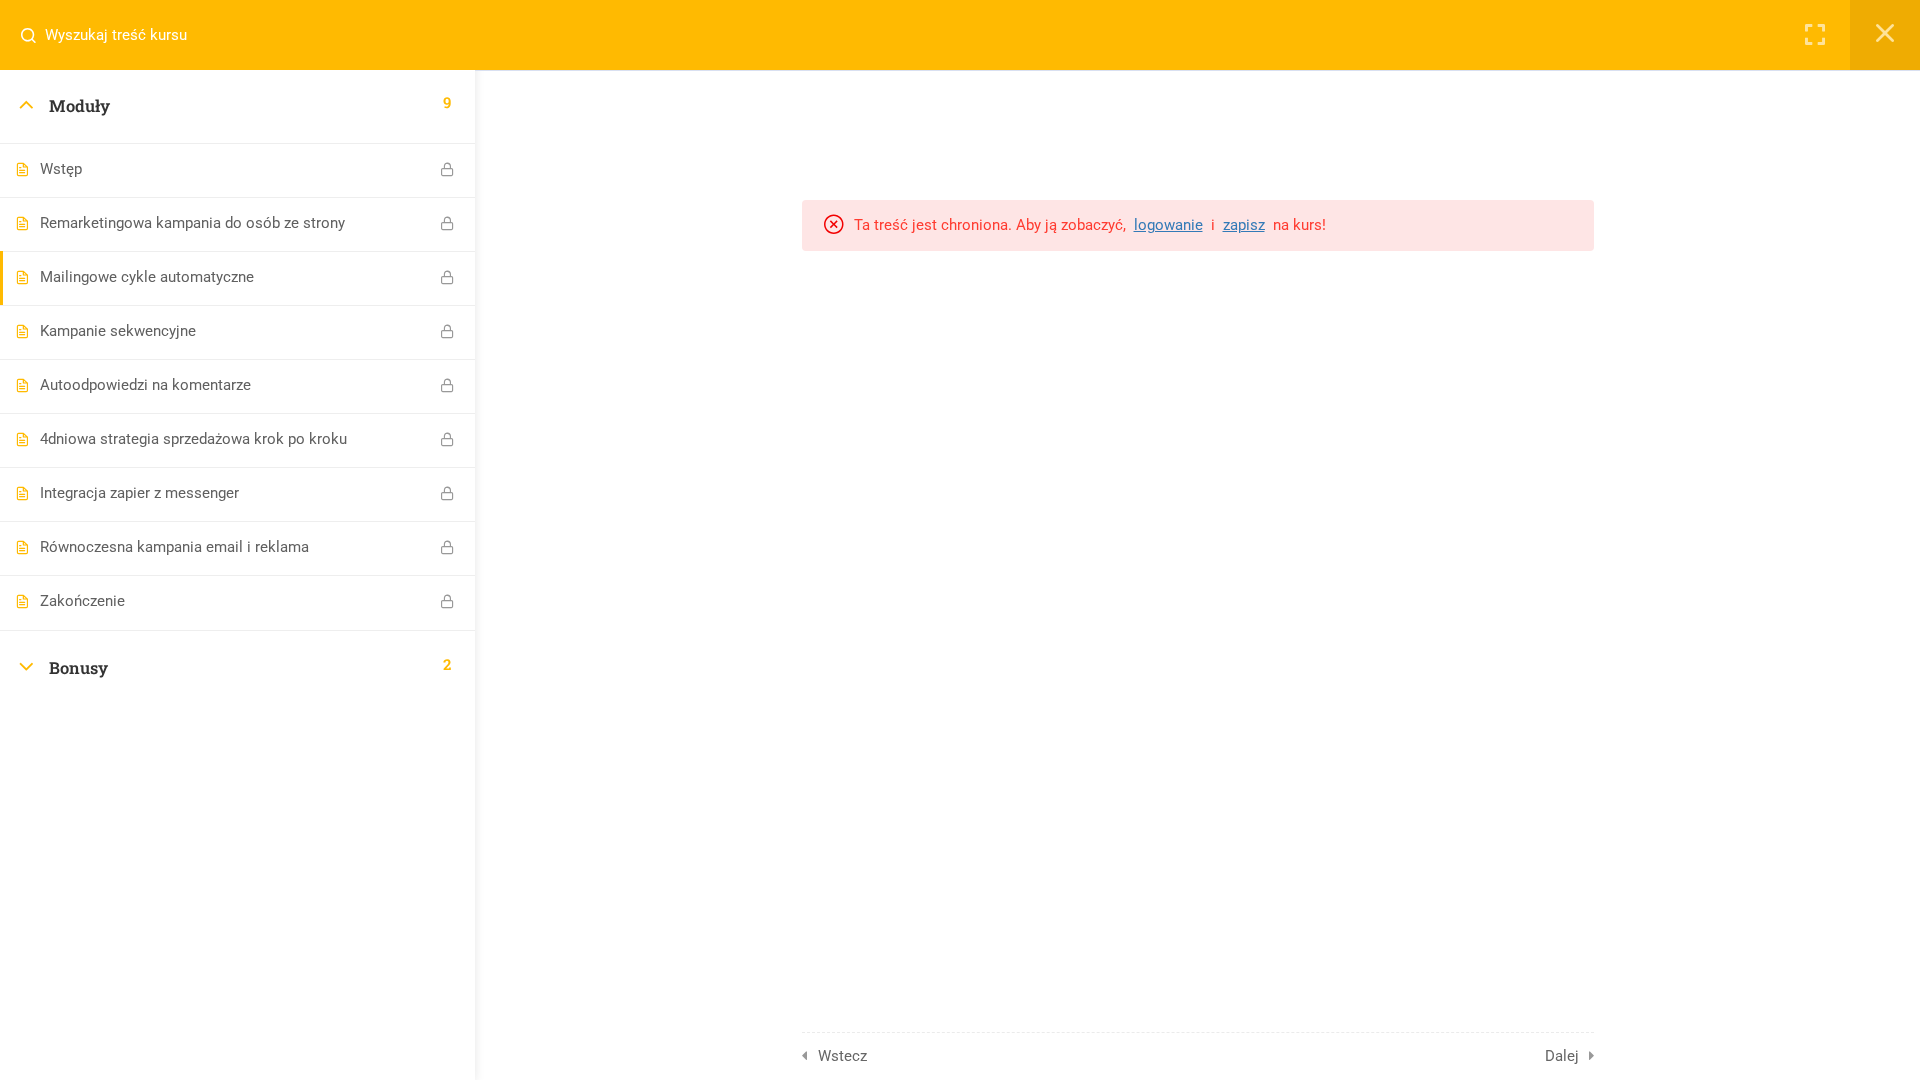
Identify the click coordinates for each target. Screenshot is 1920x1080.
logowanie (1168, 225)
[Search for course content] (36, 35)
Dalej (1562, 1056)
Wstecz (842, 1056)
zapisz (1244, 225)
